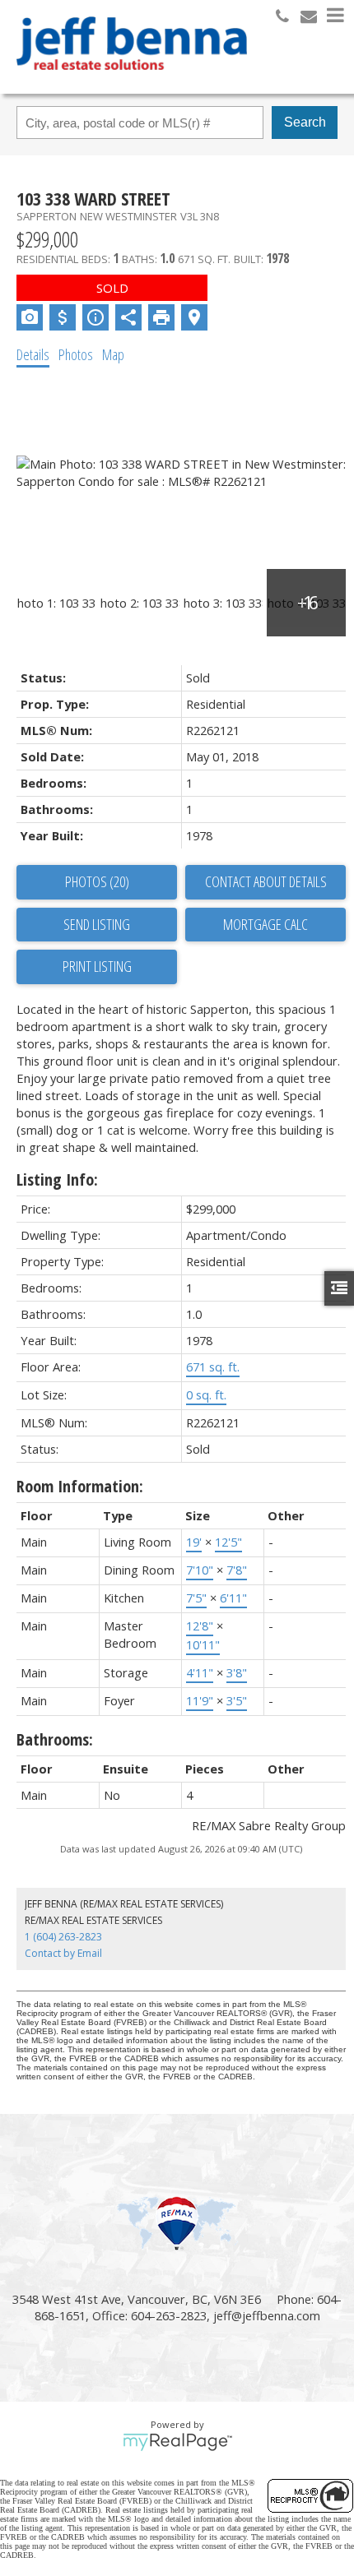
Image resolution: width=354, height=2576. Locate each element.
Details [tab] (33, 354)
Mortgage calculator (265, 925)
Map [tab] (113, 354)
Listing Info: (57, 1179)
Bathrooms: (55, 1739)
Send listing (97, 924)
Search (305, 122)
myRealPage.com (177, 2442)
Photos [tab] (76, 354)
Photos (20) (97, 881)
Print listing (97, 966)
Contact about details (266, 881)
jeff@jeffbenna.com (267, 2315)
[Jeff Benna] (132, 81)
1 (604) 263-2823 (63, 1937)
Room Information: (80, 1486)
